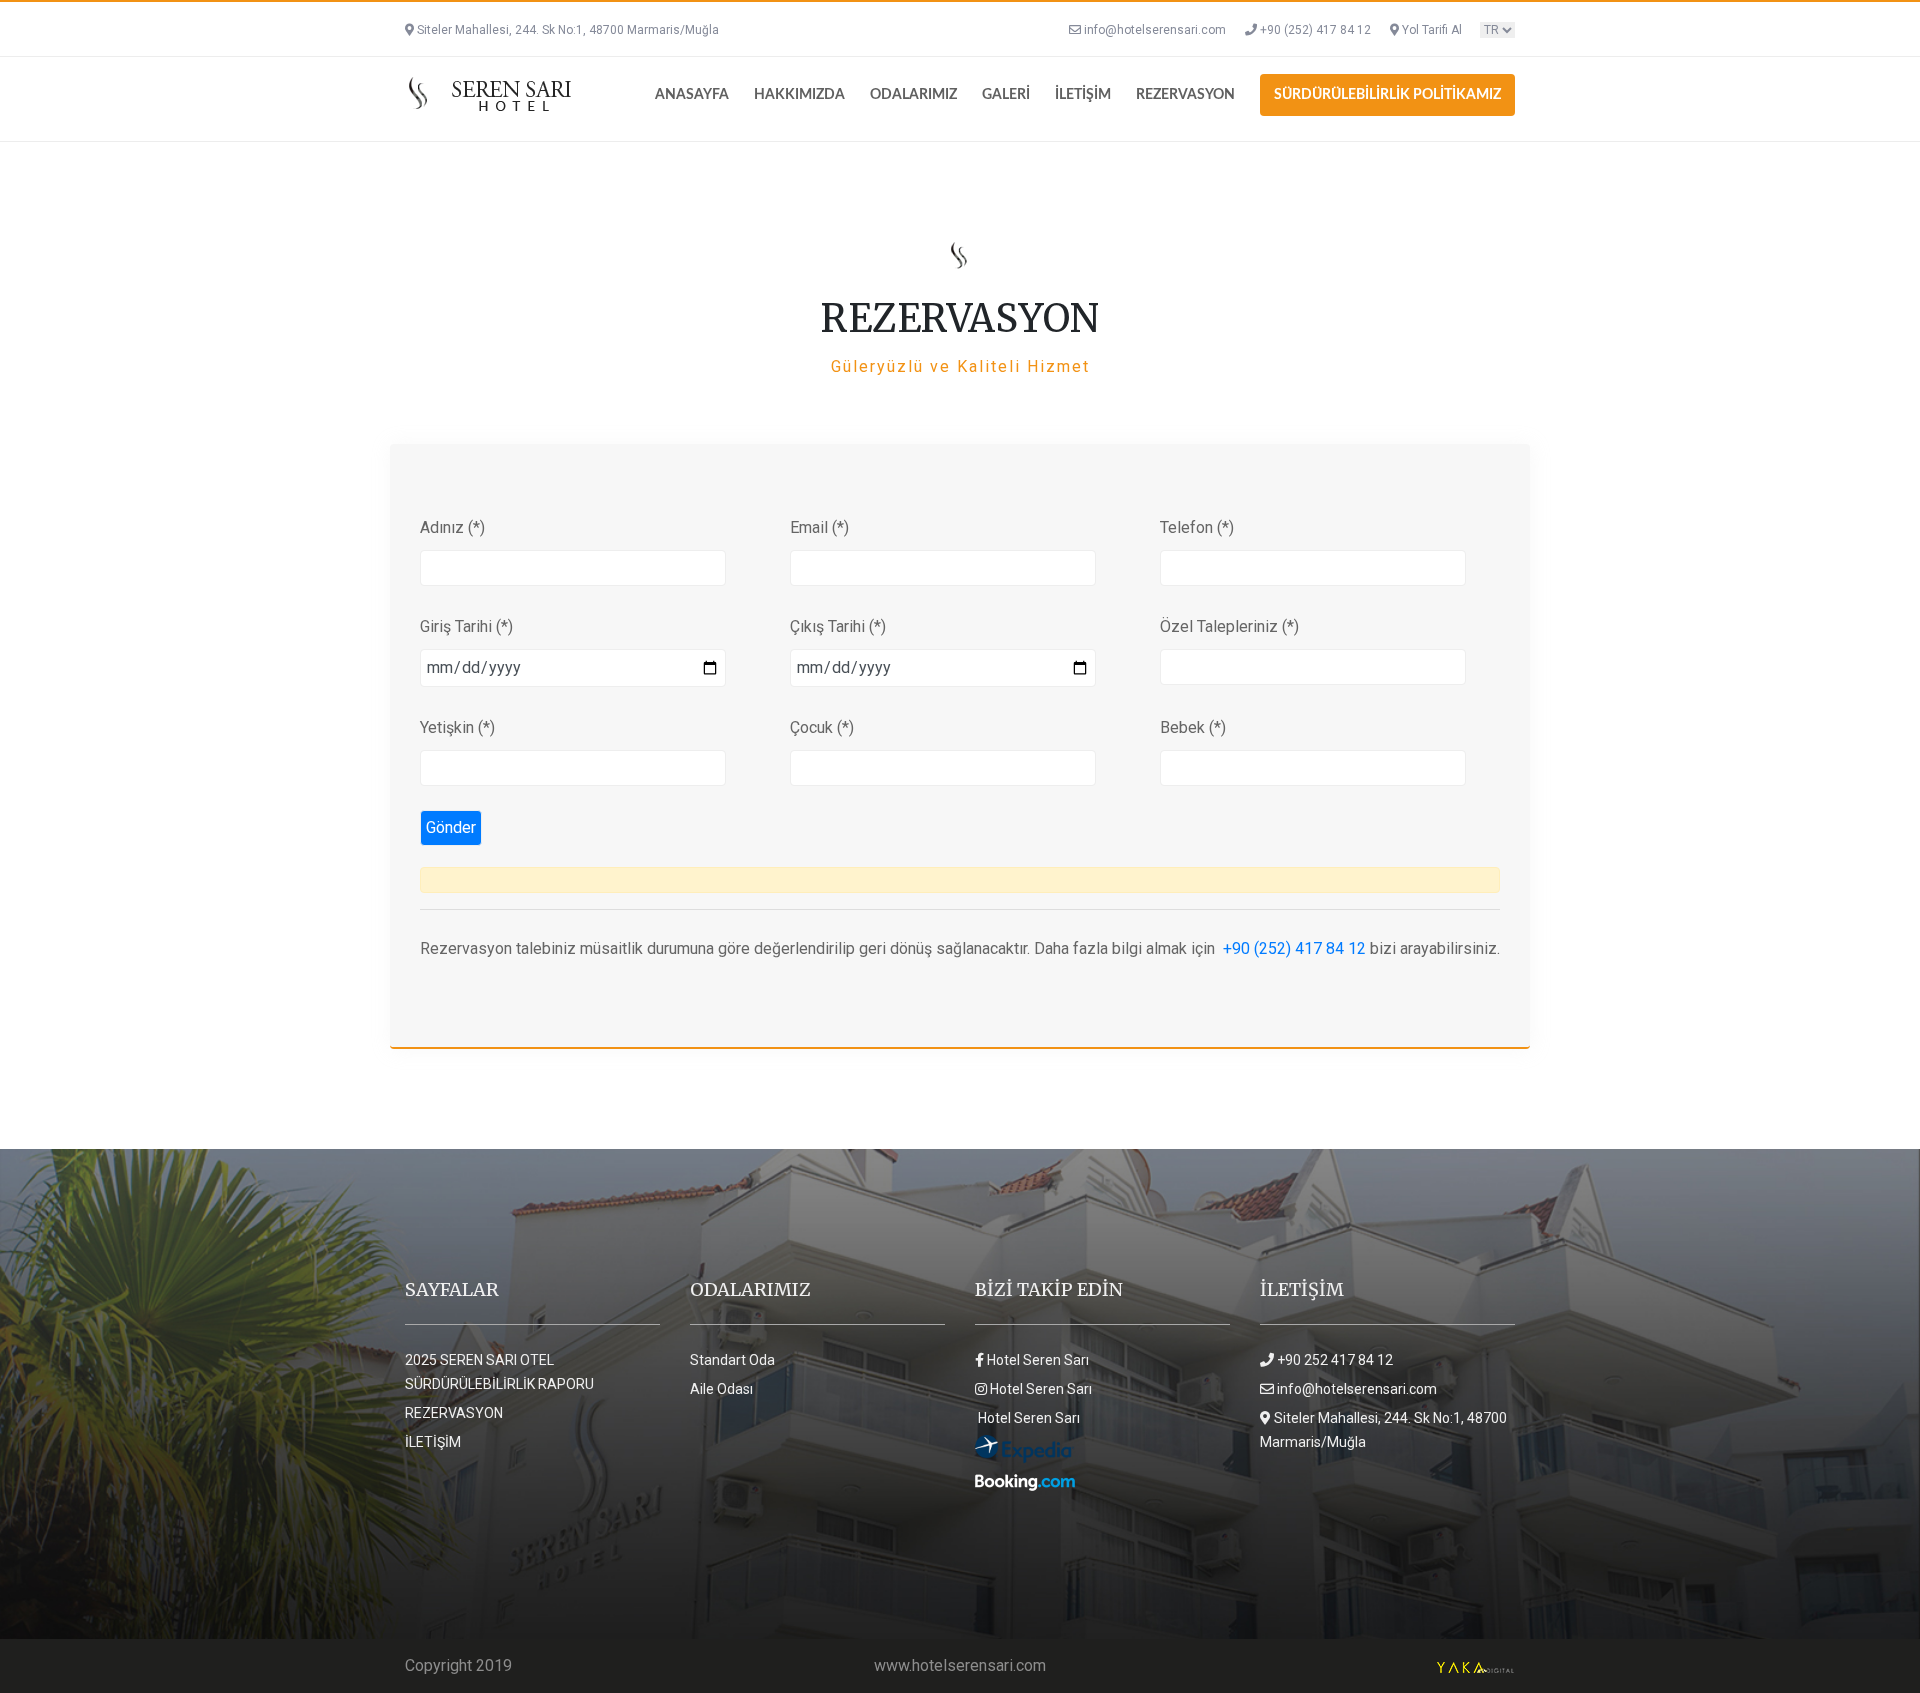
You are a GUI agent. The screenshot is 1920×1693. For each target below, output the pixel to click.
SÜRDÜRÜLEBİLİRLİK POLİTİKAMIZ (1387, 95)
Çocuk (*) (822, 727)
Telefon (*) (1197, 527)
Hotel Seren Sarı (1036, 1360)
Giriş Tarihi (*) (466, 626)
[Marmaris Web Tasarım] (1475, 1665)
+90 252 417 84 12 (1333, 1360)
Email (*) (819, 527)
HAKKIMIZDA (799, 95)
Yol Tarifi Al (1432, 30)
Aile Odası (721, 1389)
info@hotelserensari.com (1155, 30)
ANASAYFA (692, 95)
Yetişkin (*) (457, 727)
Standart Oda (732, 1360)
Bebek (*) (1193, 727)
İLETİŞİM (1083, 95)
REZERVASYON (1185, 95)
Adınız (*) (452, 527)
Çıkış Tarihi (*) (838, 626)
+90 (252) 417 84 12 (1314, 30)
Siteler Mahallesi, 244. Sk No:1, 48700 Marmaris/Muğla (566, 30)
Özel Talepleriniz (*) (1229, 626)
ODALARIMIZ (913, 95)
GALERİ (1006, 95)
